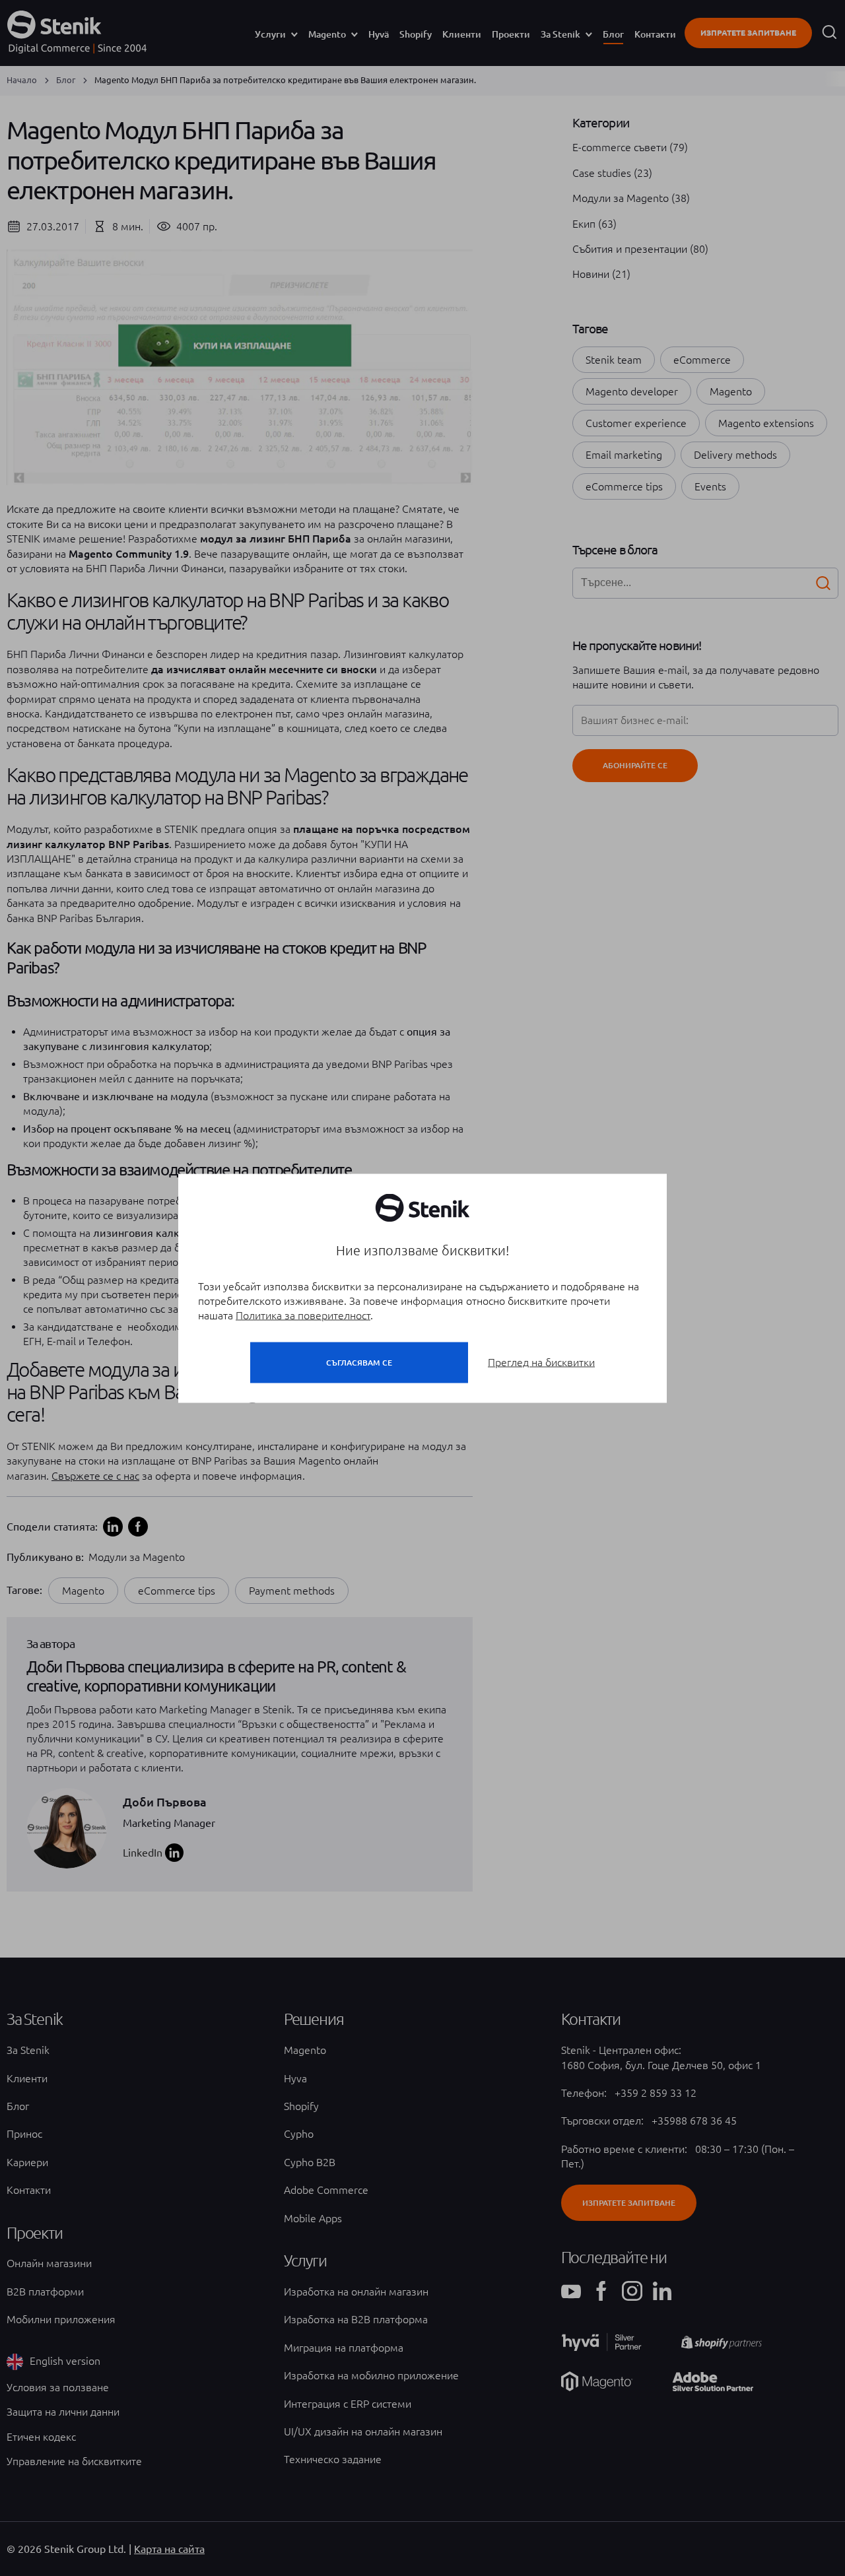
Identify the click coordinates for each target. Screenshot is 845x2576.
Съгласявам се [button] (359, 1362)
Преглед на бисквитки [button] (541, 1362)
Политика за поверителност (303, 1315)
